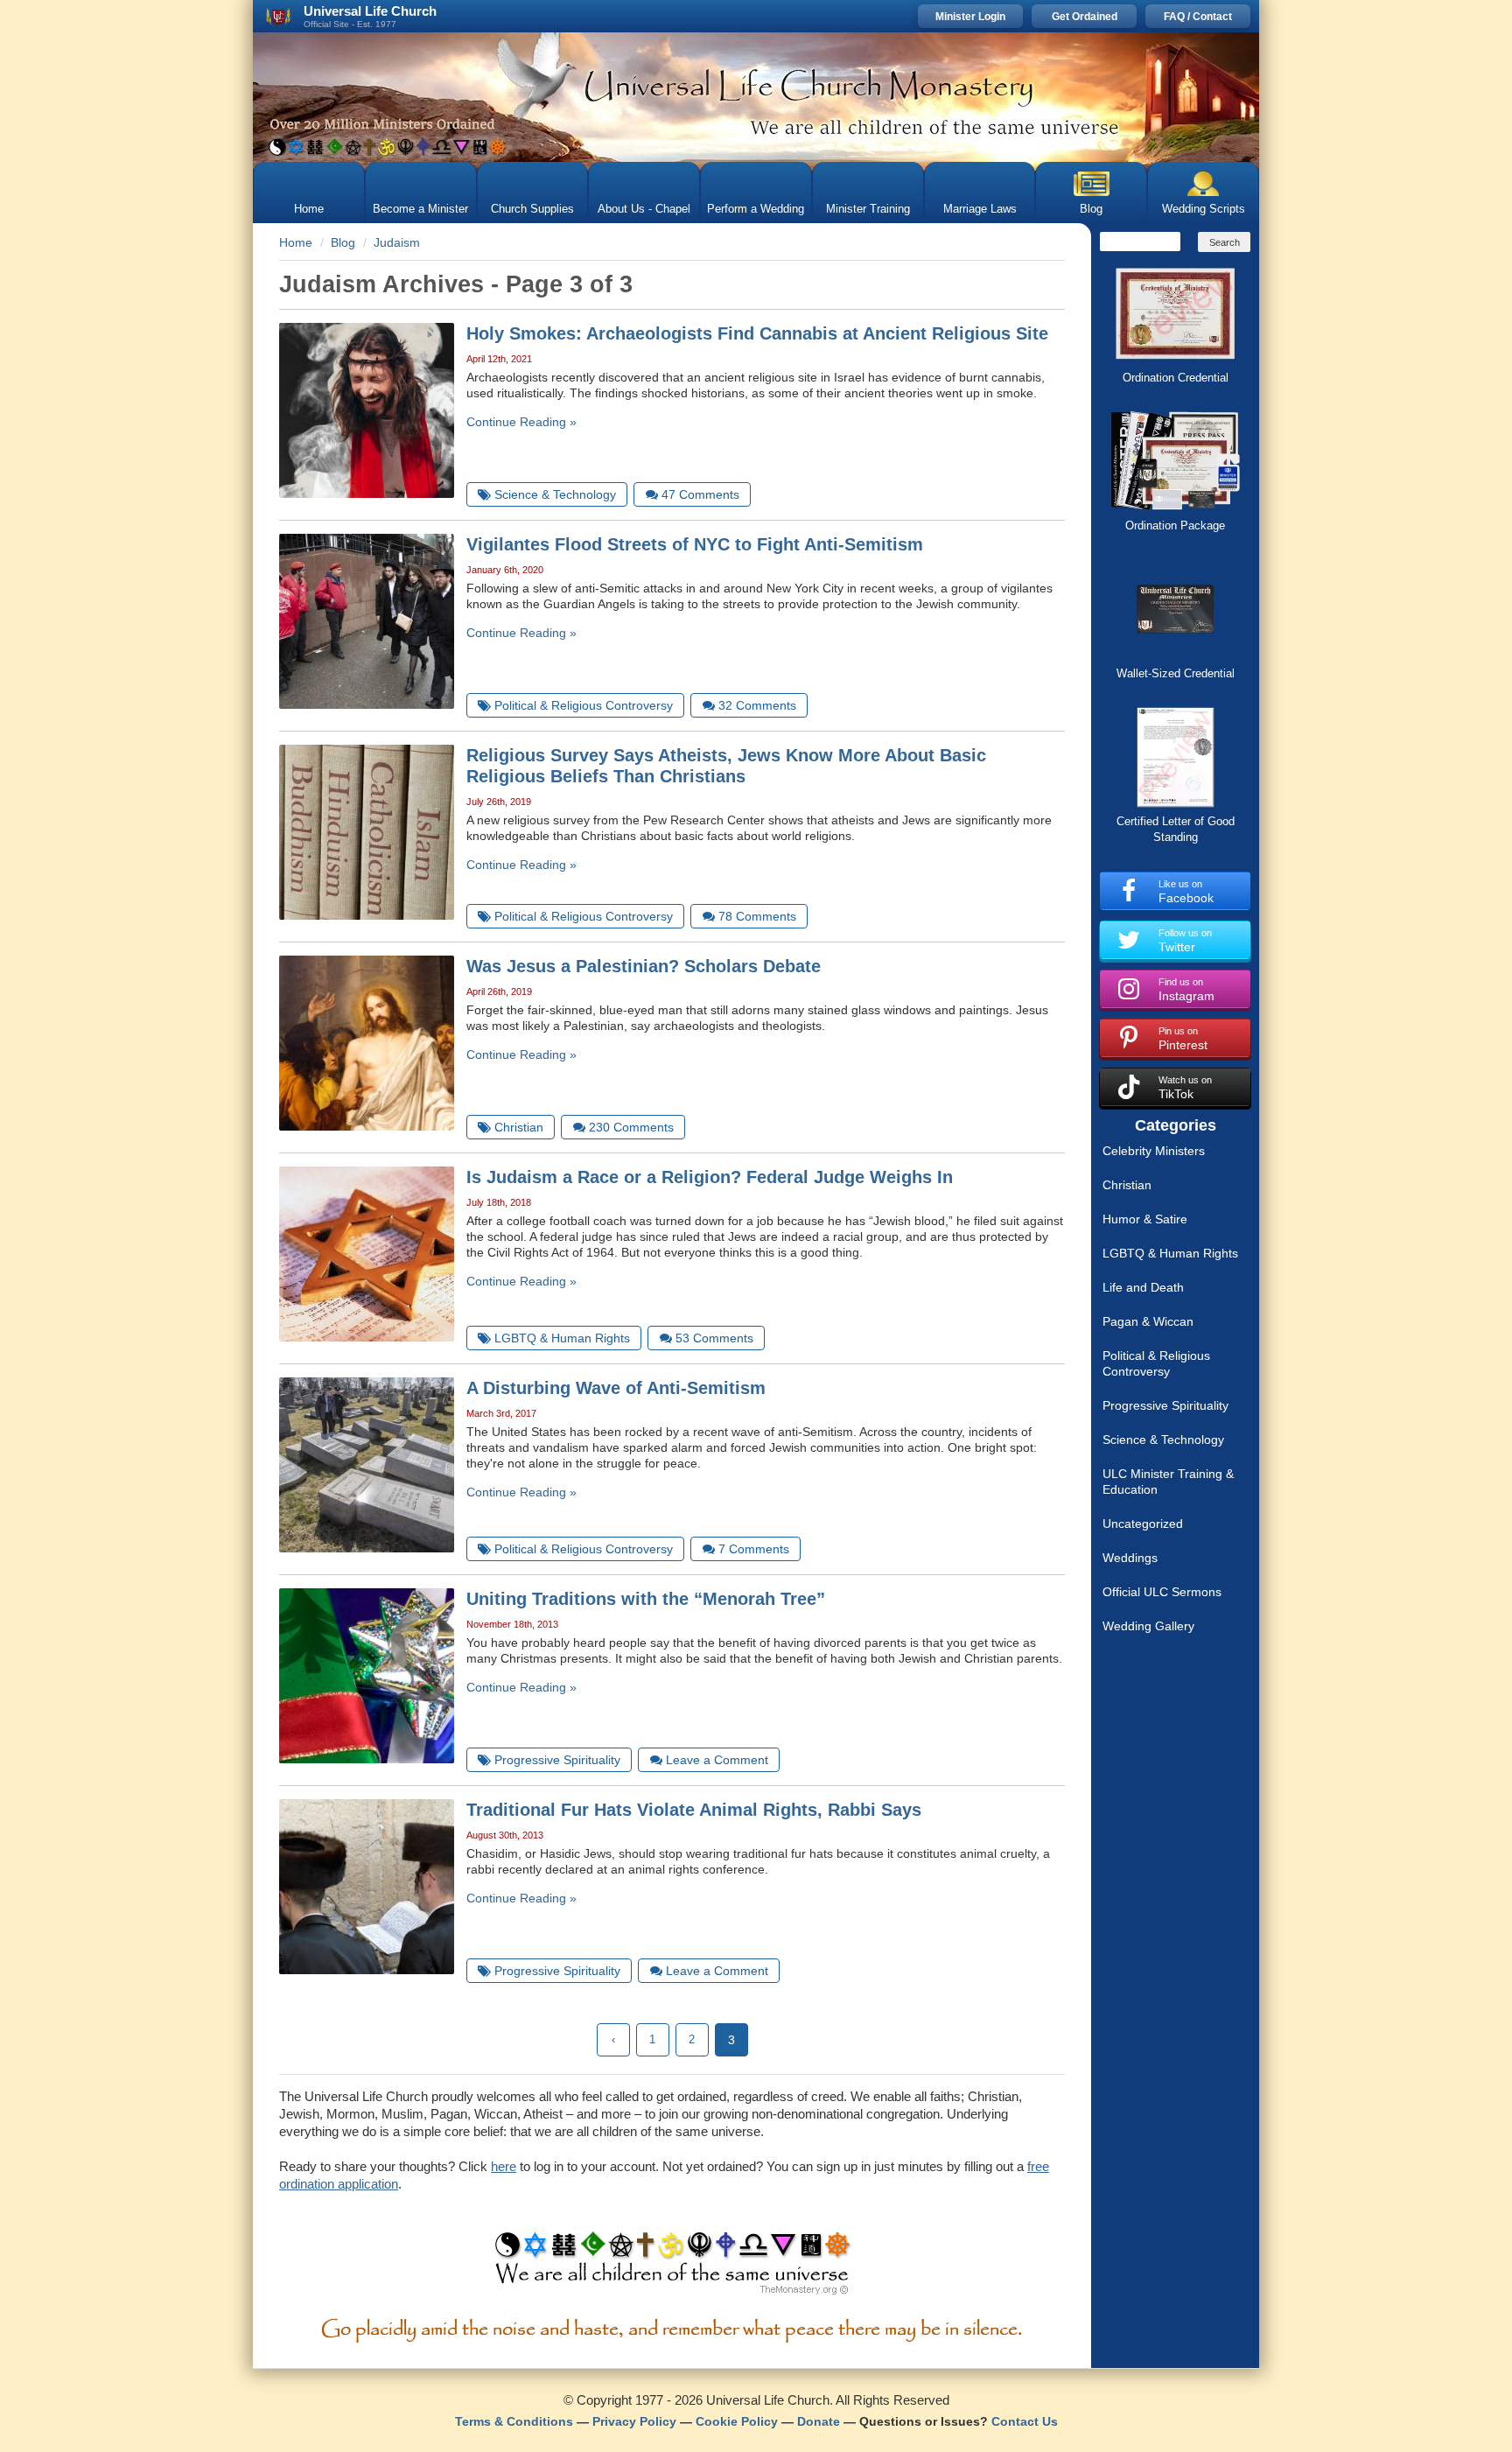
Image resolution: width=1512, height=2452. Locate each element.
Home (309, 209)
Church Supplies (532, 209)
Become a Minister (420, 209)
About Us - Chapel (644, 209)
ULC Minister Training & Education (1168, 1482)
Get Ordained (1085, 17)
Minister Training (868, 209)
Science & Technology (1163, 1440)
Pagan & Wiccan (1148, 1321)
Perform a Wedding (756, 209)
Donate (819, 2421)
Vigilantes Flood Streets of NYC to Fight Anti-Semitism (695, 544)
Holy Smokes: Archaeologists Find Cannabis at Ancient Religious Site (757, 333)
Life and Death (1143, 1287)
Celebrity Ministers (1154, 1151)
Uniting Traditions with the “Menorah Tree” (646, 1599)
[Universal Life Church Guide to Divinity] (672, 2267)
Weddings (1130, 1558)
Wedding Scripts (1204, 209)
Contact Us (1025, 2421)
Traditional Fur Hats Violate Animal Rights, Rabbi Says (694, 1810)
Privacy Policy (634, 2421)
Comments (700, 494)
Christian (1127, 1185)
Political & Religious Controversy (1156, 1363)
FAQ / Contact (1198, 17)
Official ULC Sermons (1162, 1592)
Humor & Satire (1145, 1219)
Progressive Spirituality (1165, 1405)
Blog (1091, 209)
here (504, 2166)
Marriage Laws (980, 209)
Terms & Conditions (514, 2421)
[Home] (756, 97)
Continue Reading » (521, 422)
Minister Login (970, 17)
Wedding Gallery (1148, 1626)
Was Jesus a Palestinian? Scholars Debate (644, 966)
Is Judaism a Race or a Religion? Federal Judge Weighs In (710, 1177)
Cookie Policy (737, 2421)
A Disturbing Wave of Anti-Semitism (616, 1388)
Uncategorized (1143, 1524)
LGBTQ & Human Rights (1170, 1253)
